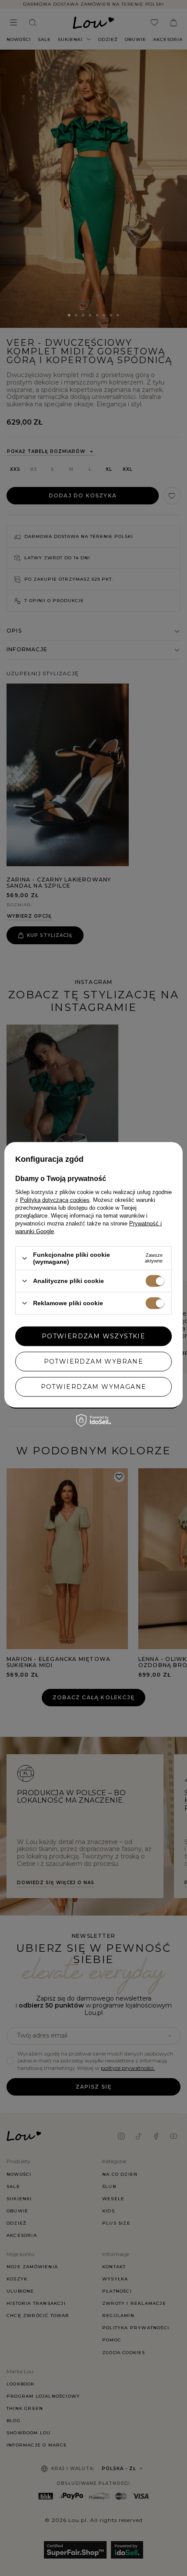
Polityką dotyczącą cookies (55, 1200)
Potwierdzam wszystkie (93, 1336)
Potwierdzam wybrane (94, 1361)
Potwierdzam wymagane (94, 1387)
